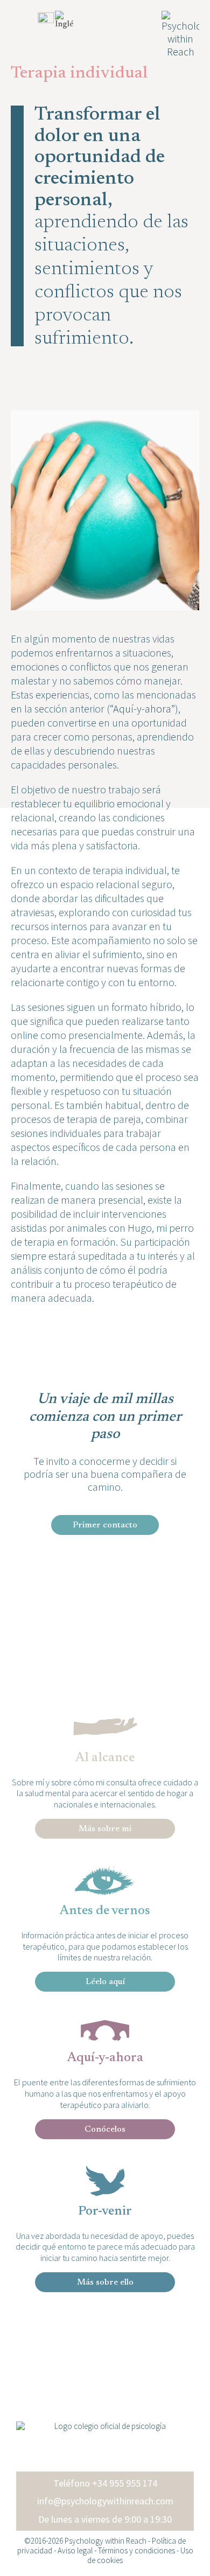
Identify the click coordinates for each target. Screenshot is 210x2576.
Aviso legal (75, 2550)
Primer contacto (105, 1525)
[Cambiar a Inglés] (69, 20)
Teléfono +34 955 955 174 (105, 2483)
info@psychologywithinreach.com (105, 2501)
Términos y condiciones (136, 2550)
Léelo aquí (105, 1982)
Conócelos (105, 2130)
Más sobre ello (105, 2282)
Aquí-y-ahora (142, 708)
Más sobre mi (105, 1829)
